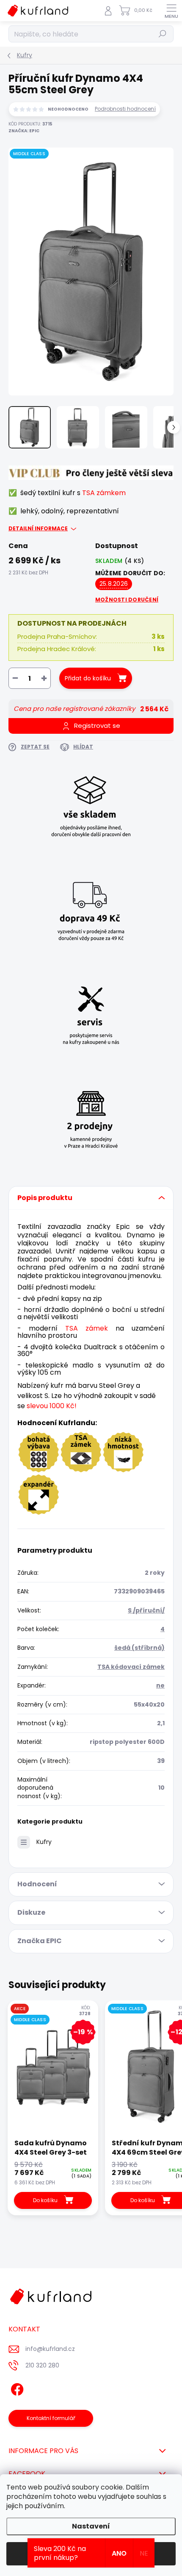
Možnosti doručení (127, 600)
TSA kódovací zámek (131, 1667)
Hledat (163, 34)
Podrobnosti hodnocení (125, 109)
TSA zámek (87, 1328)
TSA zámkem (104, 493)
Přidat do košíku (88, 678)
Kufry (44, 1842)
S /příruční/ (146, 1610)
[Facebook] (16, 2388)
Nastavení (91, 2526)
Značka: (24, 131)
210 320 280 (42, 2365)
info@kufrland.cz (50, 2349)
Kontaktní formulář (51, 2418)
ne (160, 1685)
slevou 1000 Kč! (52, 1406)
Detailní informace (38, 529)
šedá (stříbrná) (139, 1648)
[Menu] (171, 11)
